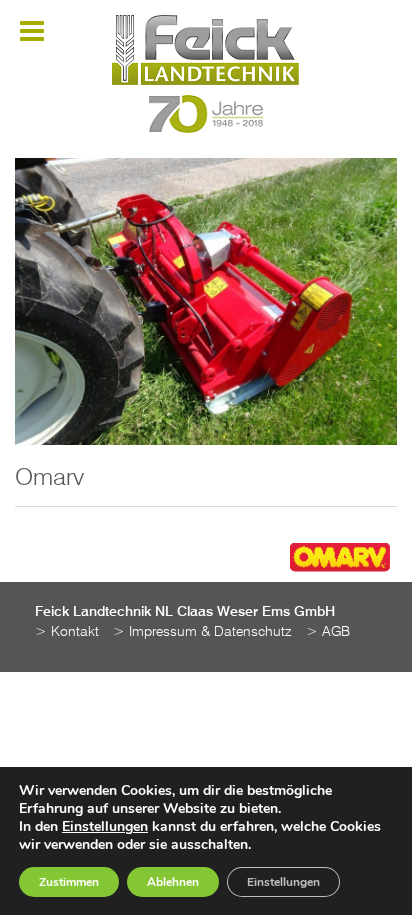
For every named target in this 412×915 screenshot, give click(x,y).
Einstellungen (105, 827)
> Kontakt (67, 632)
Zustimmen (69, 882)
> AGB (328, 632)
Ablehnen (173, 882)
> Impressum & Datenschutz (202, 632)
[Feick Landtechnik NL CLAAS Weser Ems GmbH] (205, 50)
